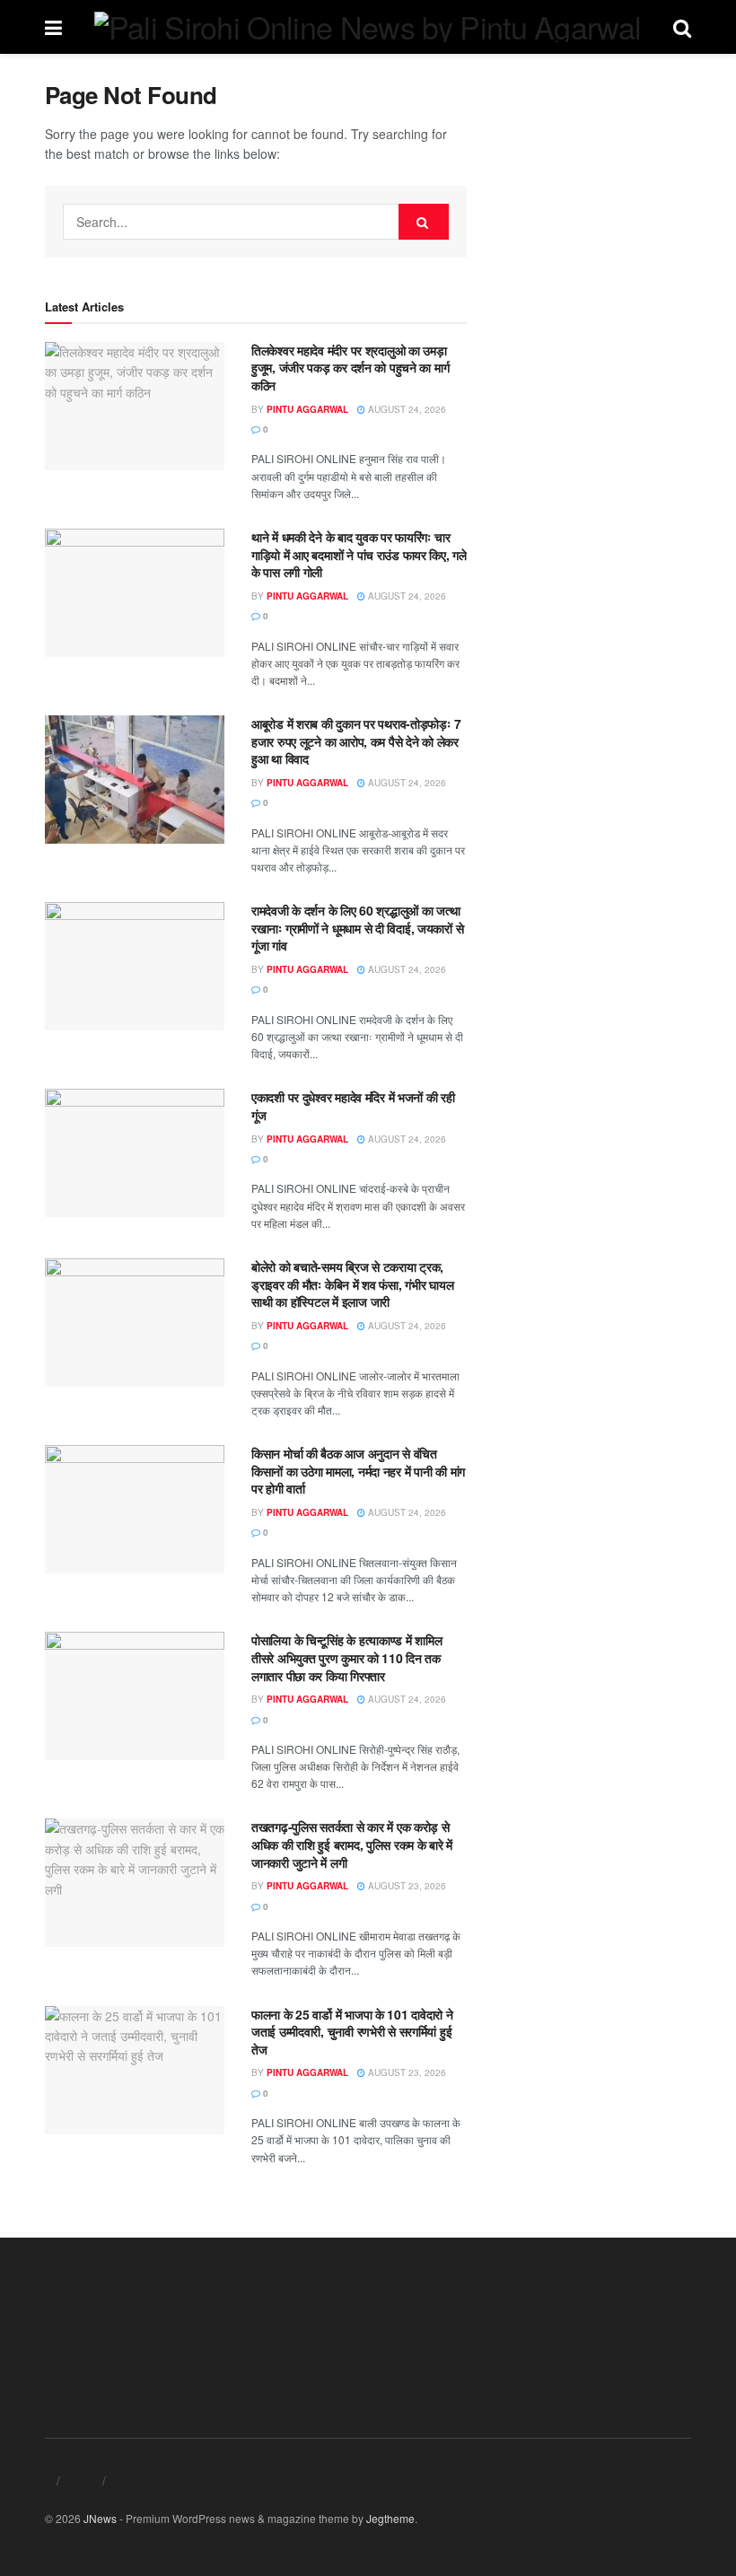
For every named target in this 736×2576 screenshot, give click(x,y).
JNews (100, 2518)
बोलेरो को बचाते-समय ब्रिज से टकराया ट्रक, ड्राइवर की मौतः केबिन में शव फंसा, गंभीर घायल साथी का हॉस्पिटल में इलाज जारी (352, 1284)
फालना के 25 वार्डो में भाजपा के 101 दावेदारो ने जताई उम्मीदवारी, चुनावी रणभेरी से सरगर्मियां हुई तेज (352, 2032)
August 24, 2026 (406, 409)
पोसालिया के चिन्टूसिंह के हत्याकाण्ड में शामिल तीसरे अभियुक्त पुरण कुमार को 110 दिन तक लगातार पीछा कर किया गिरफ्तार (346, 1657)
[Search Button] (424, 222)
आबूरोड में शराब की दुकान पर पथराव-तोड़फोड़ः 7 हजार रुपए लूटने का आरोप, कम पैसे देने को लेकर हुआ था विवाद (356, 741)
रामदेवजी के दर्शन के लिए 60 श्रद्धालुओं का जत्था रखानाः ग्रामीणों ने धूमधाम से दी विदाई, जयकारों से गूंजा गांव (357, 928)
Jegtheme (390, 2518)
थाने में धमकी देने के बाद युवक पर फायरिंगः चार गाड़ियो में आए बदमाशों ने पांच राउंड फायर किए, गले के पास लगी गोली (359, 554)
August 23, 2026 (406, 1886)
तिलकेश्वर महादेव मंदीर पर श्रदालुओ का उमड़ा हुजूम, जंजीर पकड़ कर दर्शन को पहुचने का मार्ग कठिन (350, 368)
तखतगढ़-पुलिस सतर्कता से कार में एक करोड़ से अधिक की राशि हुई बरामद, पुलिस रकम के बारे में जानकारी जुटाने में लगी (352, 1844)
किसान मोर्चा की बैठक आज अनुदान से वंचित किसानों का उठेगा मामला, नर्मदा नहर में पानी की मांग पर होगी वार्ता (358, 1471)
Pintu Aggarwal (307, 409)
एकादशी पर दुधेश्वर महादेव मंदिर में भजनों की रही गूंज (353, 1106)
